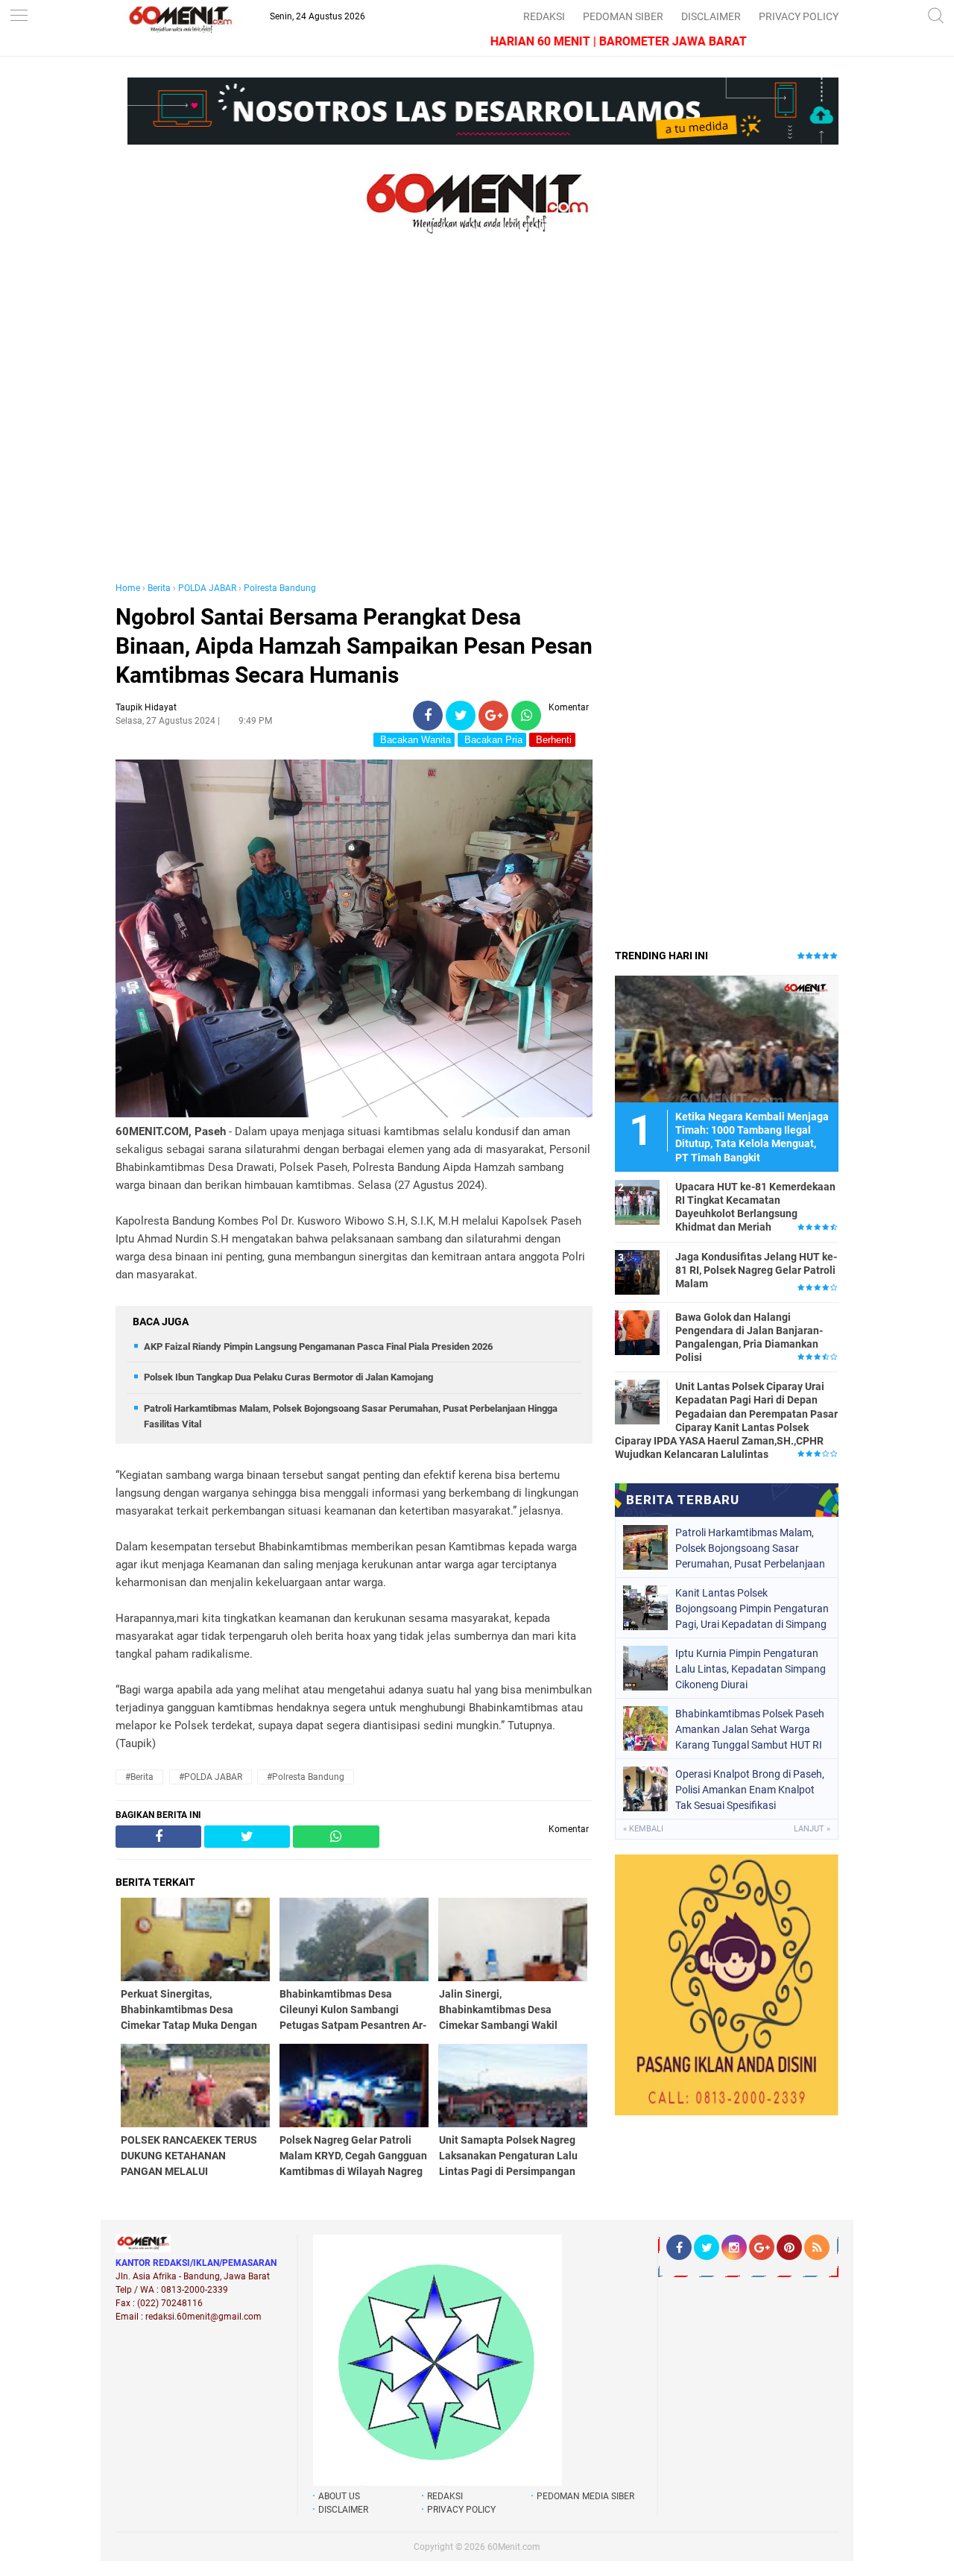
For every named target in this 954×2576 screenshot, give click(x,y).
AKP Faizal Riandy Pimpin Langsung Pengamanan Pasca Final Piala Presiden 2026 (318, 1347)
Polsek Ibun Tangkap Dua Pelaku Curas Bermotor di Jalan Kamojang (288, 1377)
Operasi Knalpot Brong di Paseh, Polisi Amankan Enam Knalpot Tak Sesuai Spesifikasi (750, 1790)
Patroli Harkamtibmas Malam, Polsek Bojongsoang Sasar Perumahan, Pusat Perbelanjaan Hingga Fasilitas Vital (750, 1548)
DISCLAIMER (711, 16)
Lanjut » (812, 1829)
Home (128, 588)
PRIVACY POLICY (799, 16)
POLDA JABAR (207, 588)
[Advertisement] (354, 423)
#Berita (139, 1777)
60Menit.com (514, 2547)
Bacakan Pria (492, 740)
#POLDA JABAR (211, 1777)
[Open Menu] (19, 17)
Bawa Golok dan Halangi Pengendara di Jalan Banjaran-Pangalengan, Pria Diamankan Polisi (749, 1338)
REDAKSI (544, 16)
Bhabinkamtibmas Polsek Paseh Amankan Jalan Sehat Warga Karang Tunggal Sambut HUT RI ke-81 (750, 1729)
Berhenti (552, 740)
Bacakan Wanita (414, 740)
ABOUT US (339, 2496)
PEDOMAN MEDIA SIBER (585, 2496)
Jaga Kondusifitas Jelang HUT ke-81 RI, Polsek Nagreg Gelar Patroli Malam (756, 1270)
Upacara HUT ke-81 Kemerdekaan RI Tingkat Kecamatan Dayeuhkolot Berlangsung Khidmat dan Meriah (755, 1207)
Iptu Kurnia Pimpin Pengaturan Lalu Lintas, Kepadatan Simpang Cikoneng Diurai (751, 1669)
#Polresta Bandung (306, 1777)
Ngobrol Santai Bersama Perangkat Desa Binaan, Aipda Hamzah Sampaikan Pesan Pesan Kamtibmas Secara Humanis (354, 646)
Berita (159, 588)
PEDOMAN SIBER (623, 16)
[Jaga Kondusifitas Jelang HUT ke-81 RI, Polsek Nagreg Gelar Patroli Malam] (637, 1272)
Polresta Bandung (280, 588)
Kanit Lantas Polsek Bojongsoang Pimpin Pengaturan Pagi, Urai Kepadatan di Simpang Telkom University (752, 1609)
